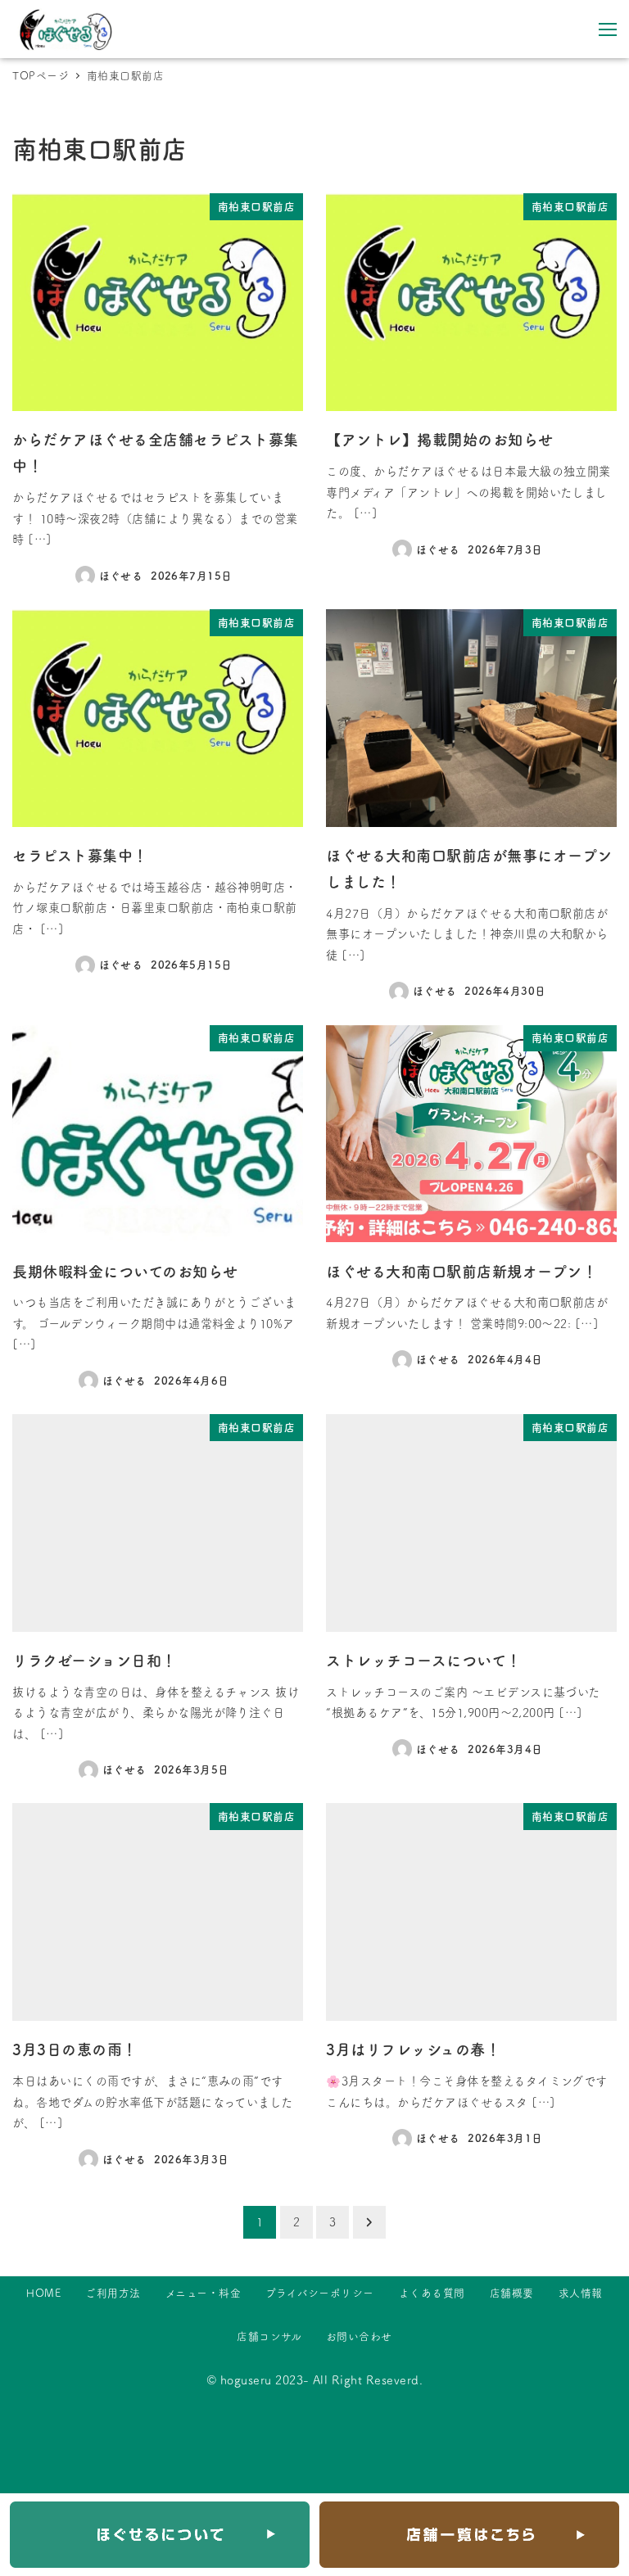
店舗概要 (512, 2293)
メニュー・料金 (203, 2293)
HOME (43, 2293)
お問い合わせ (359, 2336)
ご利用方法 (113, 2293)
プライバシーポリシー (320, 2293)
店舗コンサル (269, 2336)
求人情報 (581, 2293)
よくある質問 (432, 2293)
